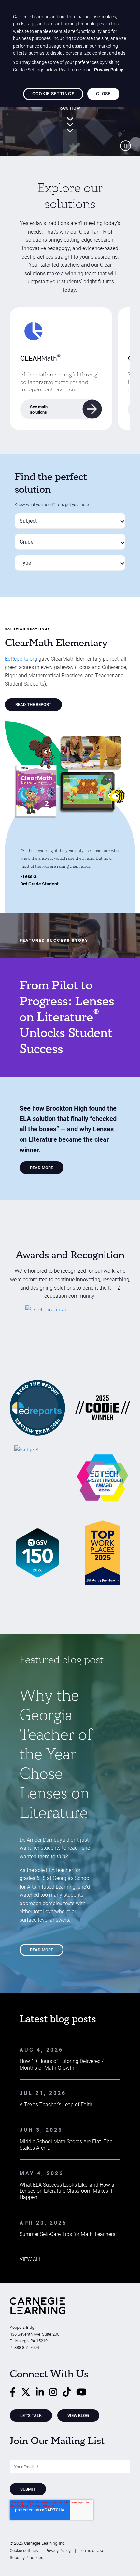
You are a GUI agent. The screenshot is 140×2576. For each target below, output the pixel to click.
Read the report (33, 704)
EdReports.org (21, 659)
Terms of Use (91, 2550)
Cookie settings (24, 2550)
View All (30, 2259)
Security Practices (27, 2557)
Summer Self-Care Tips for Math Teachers (67, 2234)
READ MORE (42, 1167)
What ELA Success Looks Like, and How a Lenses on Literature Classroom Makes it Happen (67, 2191)
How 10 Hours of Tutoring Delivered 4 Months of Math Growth (62, 2064)
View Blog (78, 2415)
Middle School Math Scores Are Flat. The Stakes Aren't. (66, 2144)
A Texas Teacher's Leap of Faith (56, 2104)
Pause (125, 146)
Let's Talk (31, 2415)
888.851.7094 (27, 2347)
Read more (42, 1950)
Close (103, 94)
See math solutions (39, 409)
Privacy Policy (58, 2550)
